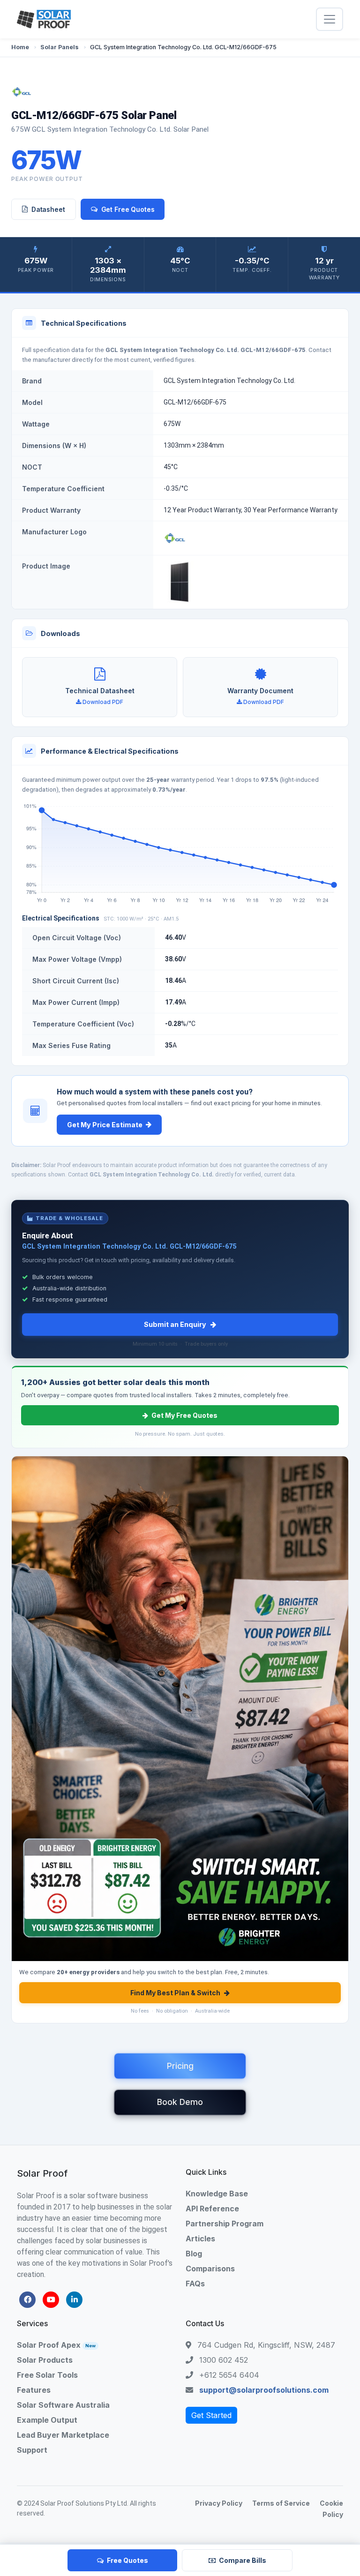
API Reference (212, 2209)
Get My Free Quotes (184, 1415)
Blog (194, 2254)
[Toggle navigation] (330, 19)
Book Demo (180, 2102)
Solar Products (45, 2360)
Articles (200, 2239)
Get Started (211, 2415)
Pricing (180, 2066)
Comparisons (210, 2269)
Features (34, 2390)
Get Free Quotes (128, 209)
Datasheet (48, 209)
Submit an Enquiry (175, 1324)
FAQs (195, 2284)
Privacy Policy (219, 2503)
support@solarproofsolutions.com (264, 2390)
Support (32, 2450)
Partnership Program (225, 2224)
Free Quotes (127, 2560)
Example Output (47, 2420)
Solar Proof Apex (56, 2345)
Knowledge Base (217, 2194)
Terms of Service (281, 2503)
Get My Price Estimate (105, 1125)
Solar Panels (60, 47)
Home (20, 47)
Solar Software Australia (63, 2405)
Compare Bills (243, 2560)
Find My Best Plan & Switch (175, 1993)
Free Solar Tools (47, 2375)
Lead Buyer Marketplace (63, 2435)
